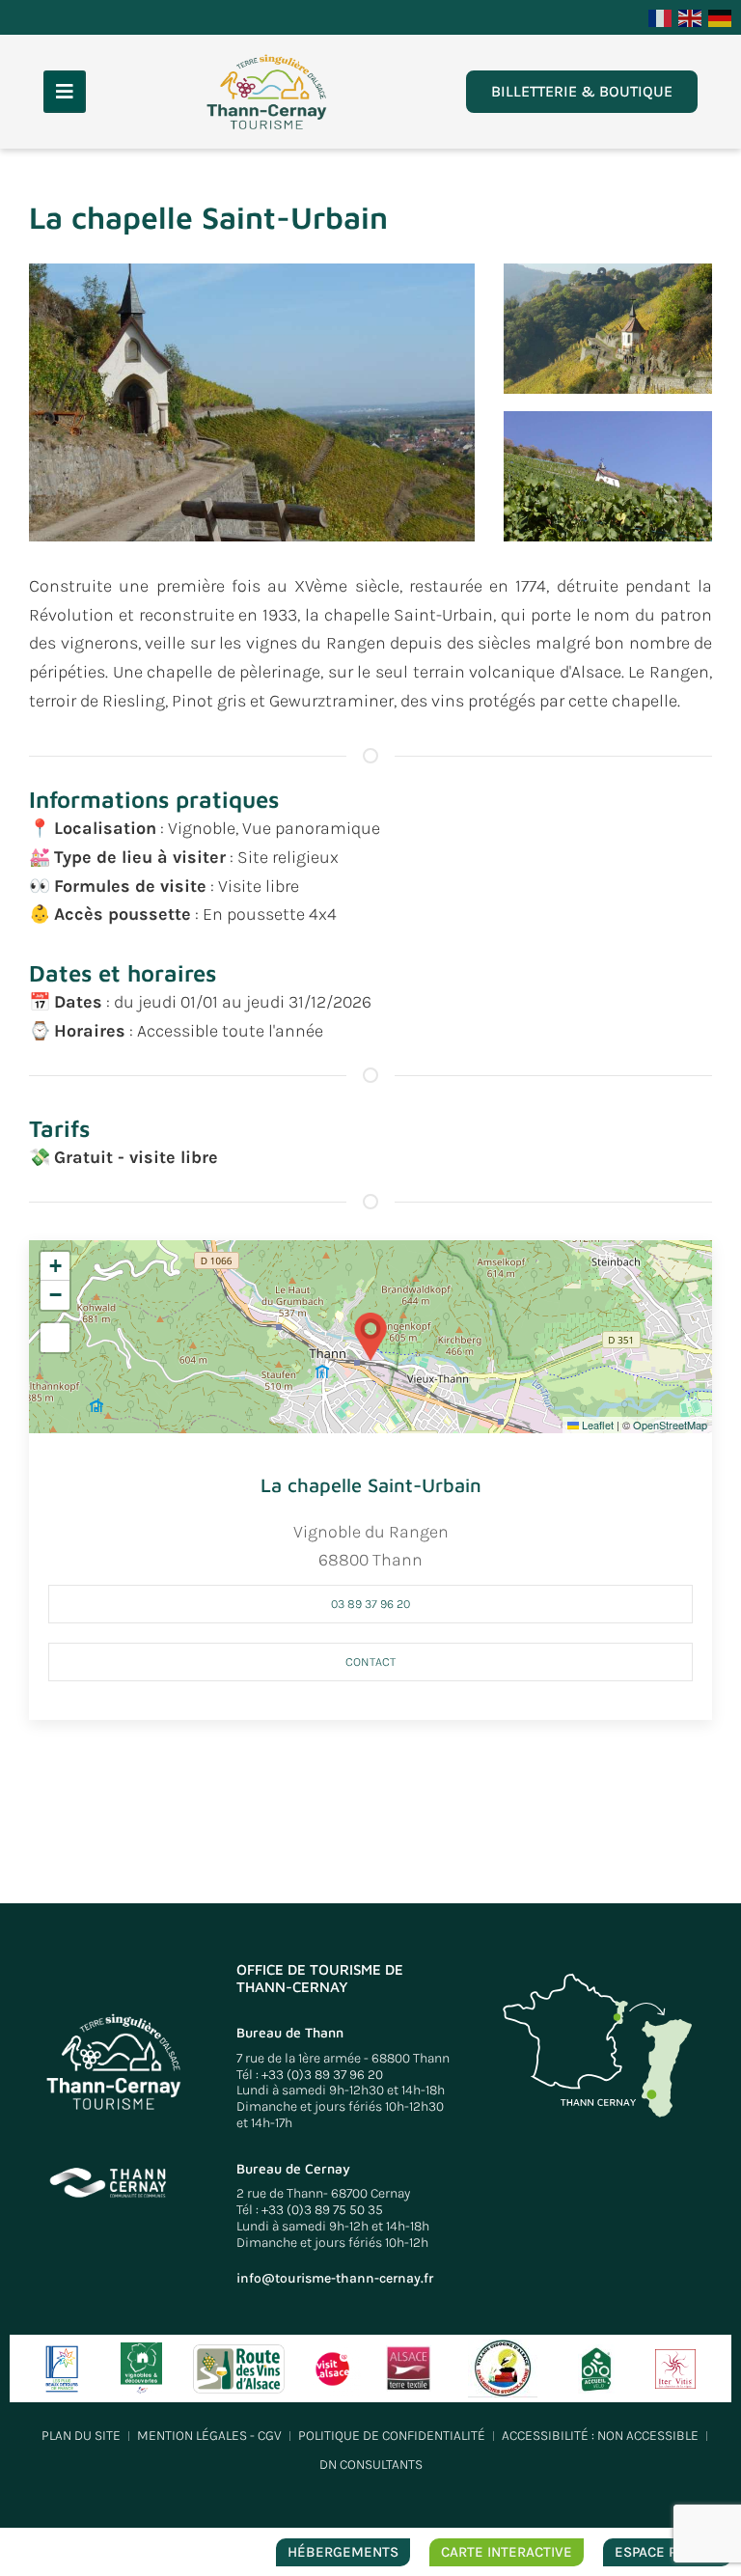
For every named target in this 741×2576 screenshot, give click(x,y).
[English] (691, 16)
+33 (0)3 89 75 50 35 (322, 2210)
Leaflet (596, 1425)
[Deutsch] (721, 16)
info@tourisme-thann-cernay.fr (335, 2278)
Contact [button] (370, 1662)
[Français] (661, 16)
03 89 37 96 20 (370, 1604)
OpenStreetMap (670, 1425)
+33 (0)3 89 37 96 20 (322, 2075)
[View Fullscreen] (55, 1338)
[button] (252, 401)
